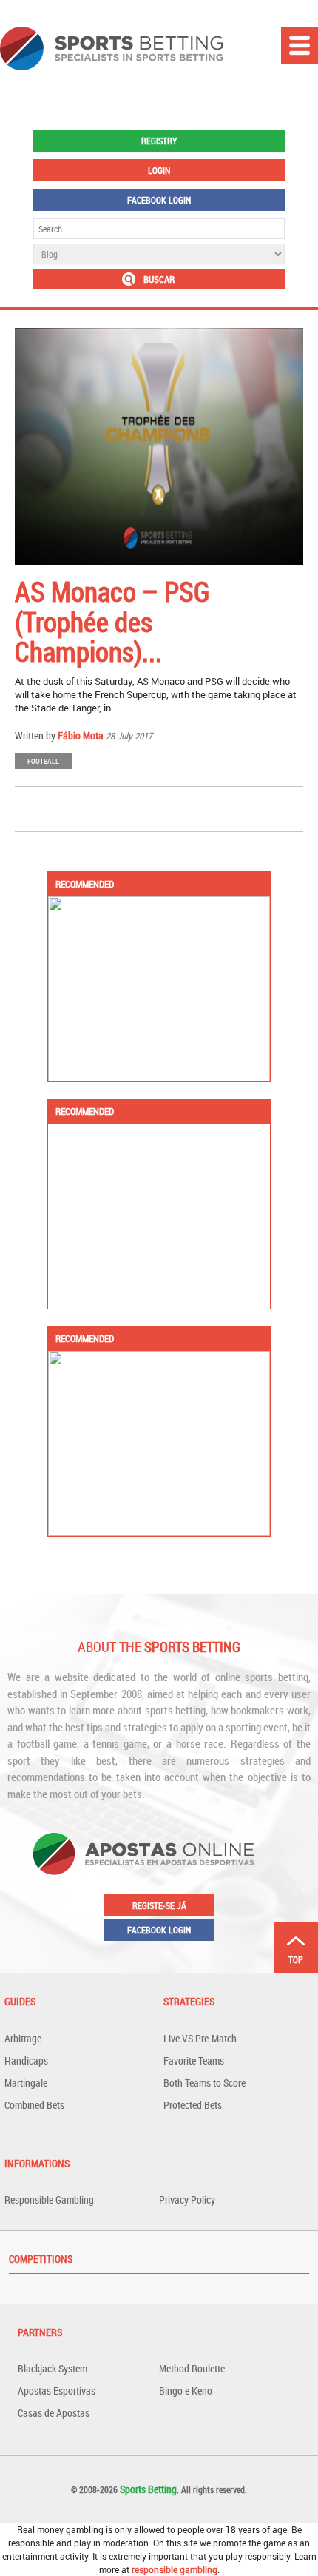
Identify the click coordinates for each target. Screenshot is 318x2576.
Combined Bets (34, 2105)
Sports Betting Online (111, 48)
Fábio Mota (81, 735)
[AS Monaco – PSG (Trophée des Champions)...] (159, 446)
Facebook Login (159, 200)
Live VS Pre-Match (200, 2038)
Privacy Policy (187, 2200)
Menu (300, 45)
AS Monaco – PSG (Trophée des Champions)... (112, 621)
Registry (159, 141)
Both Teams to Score (204, 2083)
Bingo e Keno (186, 2391)
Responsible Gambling (49, 2200)
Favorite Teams (194, 2060)
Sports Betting (148, 2489)
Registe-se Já (159, 1905)
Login (159, 170)
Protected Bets (193, 2105)
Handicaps (26, 2060)
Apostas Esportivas (57, 2391)
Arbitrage (23, 2038)
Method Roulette (192, 2368)
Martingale (26, 2083)
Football (43, 761)
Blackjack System (53, 2368)
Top (296, 1959)
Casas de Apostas (54, 2413)
